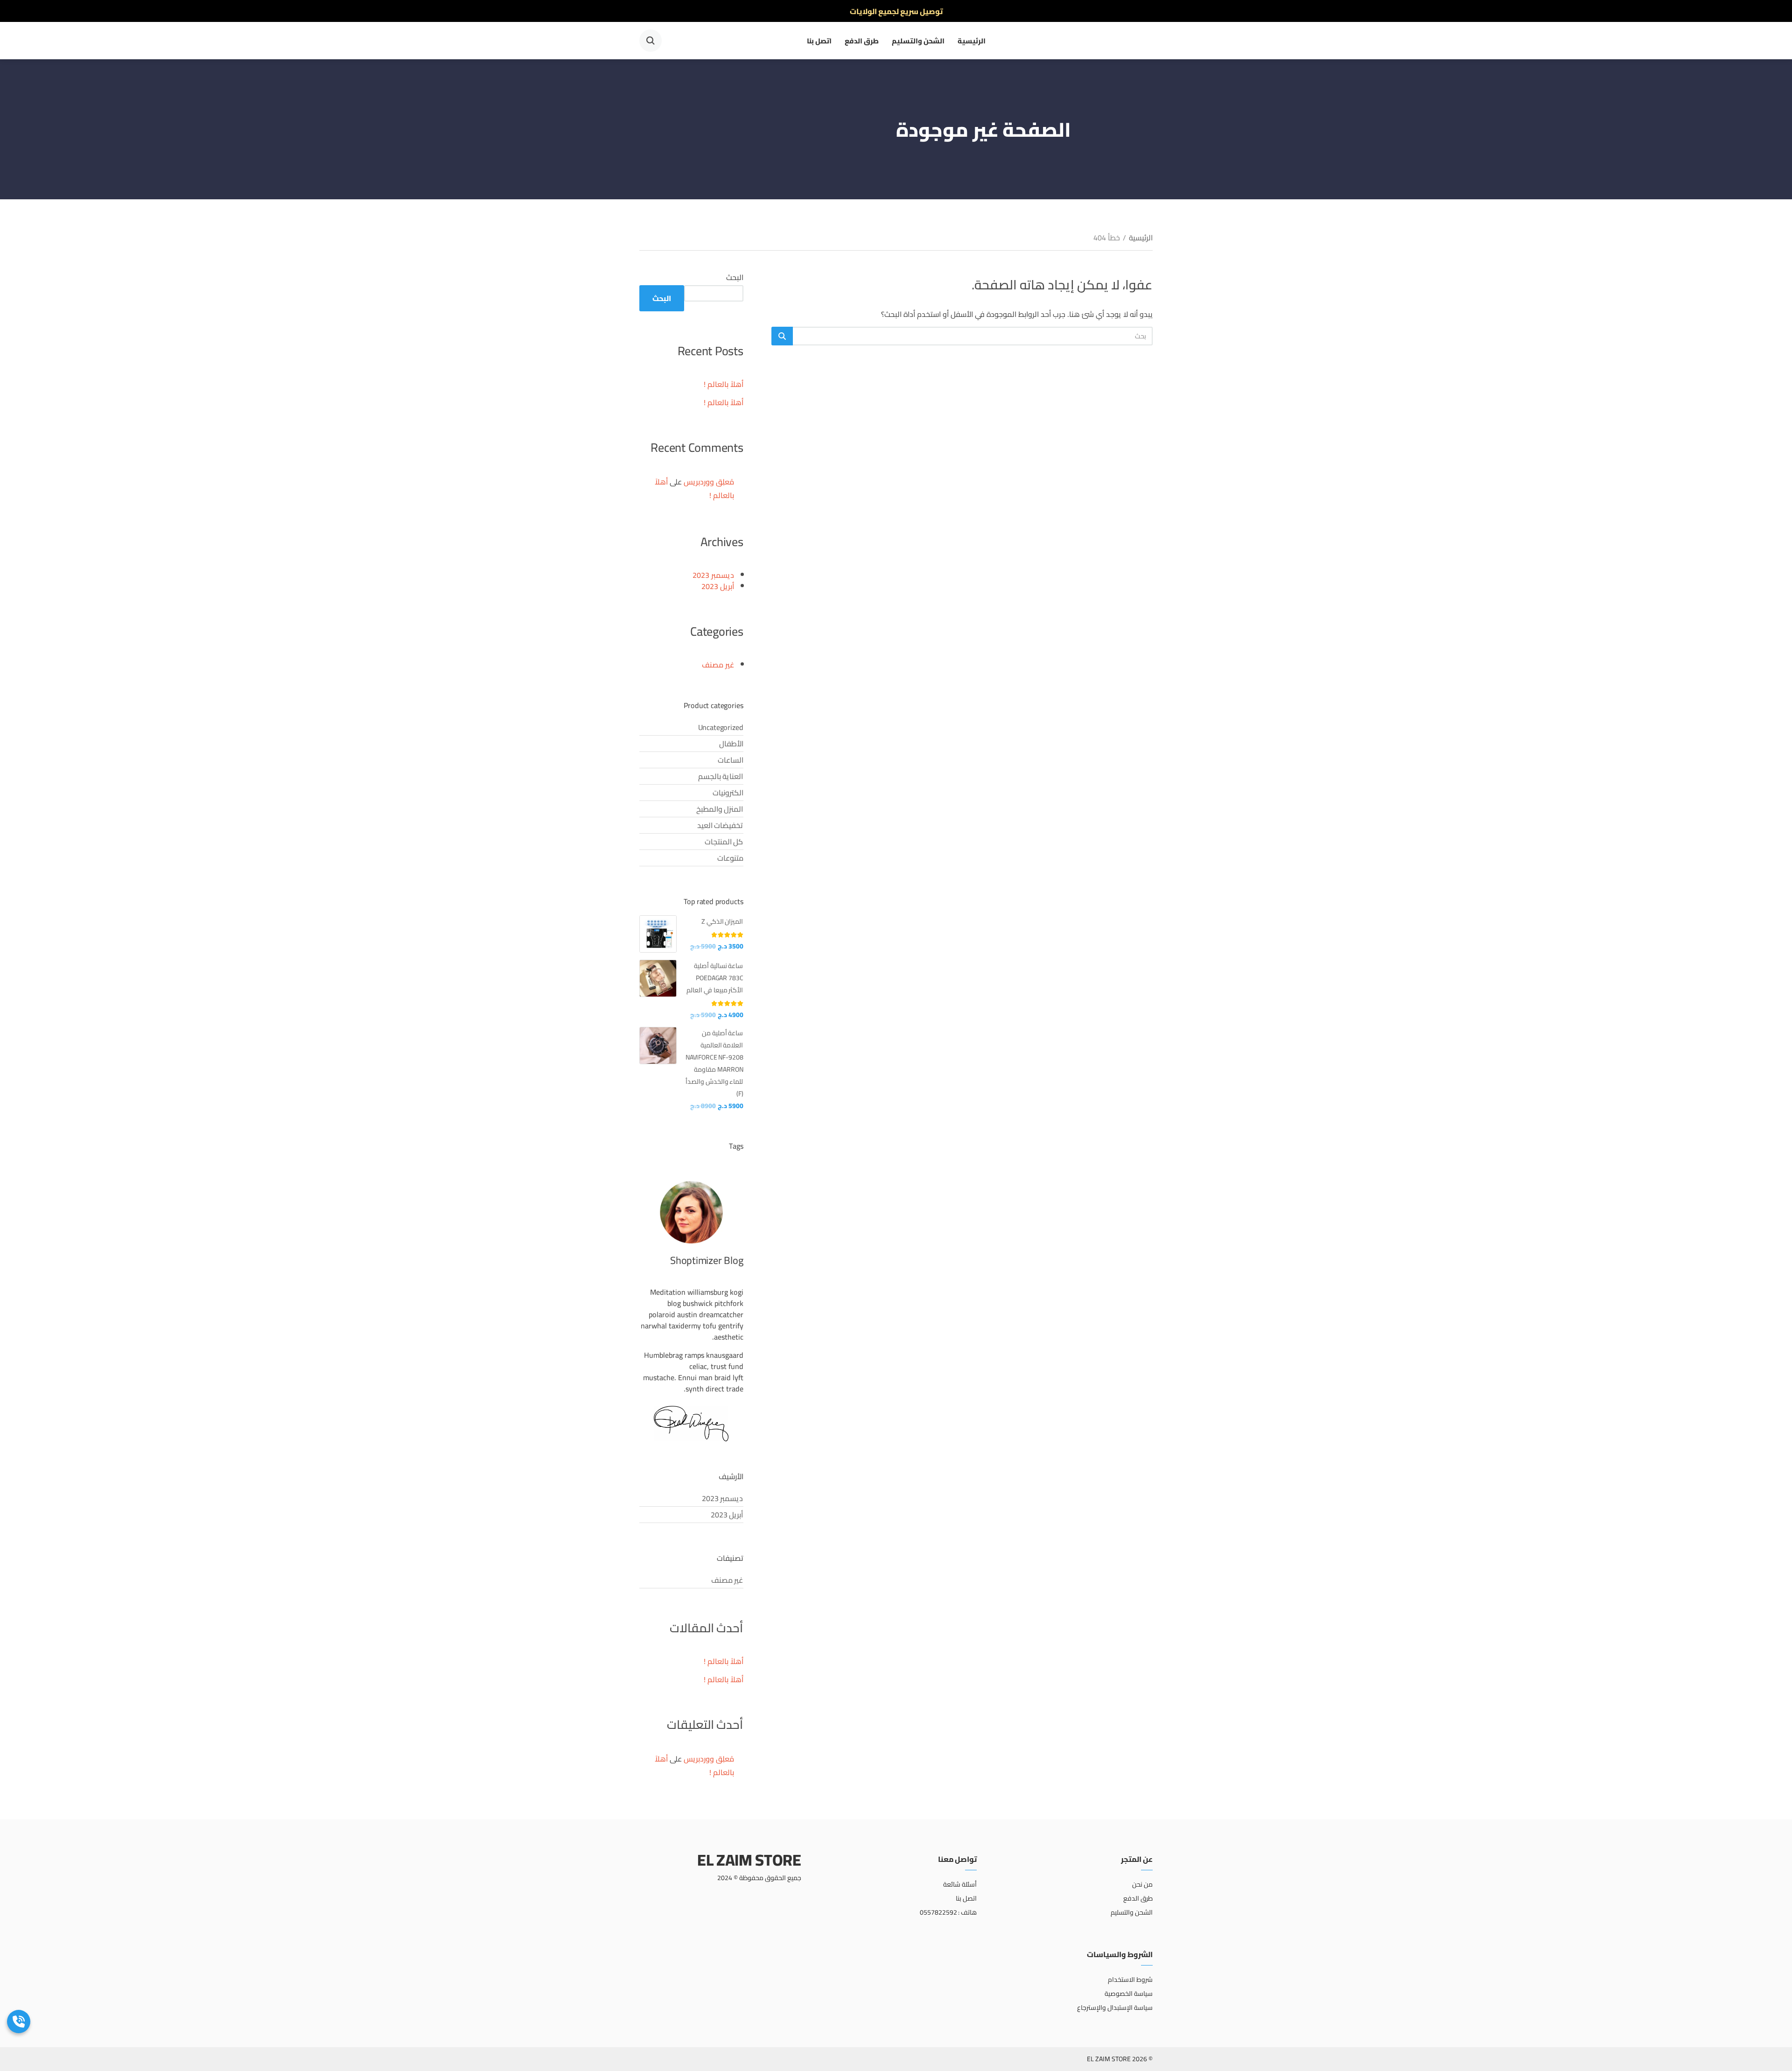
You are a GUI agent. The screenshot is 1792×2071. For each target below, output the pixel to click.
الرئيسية (972, 41)
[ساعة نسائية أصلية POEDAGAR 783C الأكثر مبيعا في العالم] (658, 978)
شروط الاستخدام (1130, 1980)
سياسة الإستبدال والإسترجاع (1115, 2008)
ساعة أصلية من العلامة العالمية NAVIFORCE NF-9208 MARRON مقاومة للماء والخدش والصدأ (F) (714, 1063)
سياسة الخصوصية (1129, 1994)
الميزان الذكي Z (722, 921)
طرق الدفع (862, 41)
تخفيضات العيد (720, 825)
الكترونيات (728, 793)
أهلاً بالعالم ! (724, 384)
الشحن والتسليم (918, 41)
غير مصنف (718, 665)
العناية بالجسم (721, 776)
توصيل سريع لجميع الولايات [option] (896, 11)
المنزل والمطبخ (720, 809)
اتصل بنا (819, 41)
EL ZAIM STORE (749, 1860)
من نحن (1142, 1884)
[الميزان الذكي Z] (658, 934)
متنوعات (730, 858)
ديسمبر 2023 (713, 575)
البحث (735, 277)
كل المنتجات (724, 842)
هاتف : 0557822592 (948, 1912)
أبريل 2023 (718, 586)
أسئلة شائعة (960, 1884)
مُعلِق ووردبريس (709, 482)
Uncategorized (721, 727)
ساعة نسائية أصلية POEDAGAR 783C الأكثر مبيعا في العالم (715, 978)
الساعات (731, 760)
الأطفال (731, 744)
